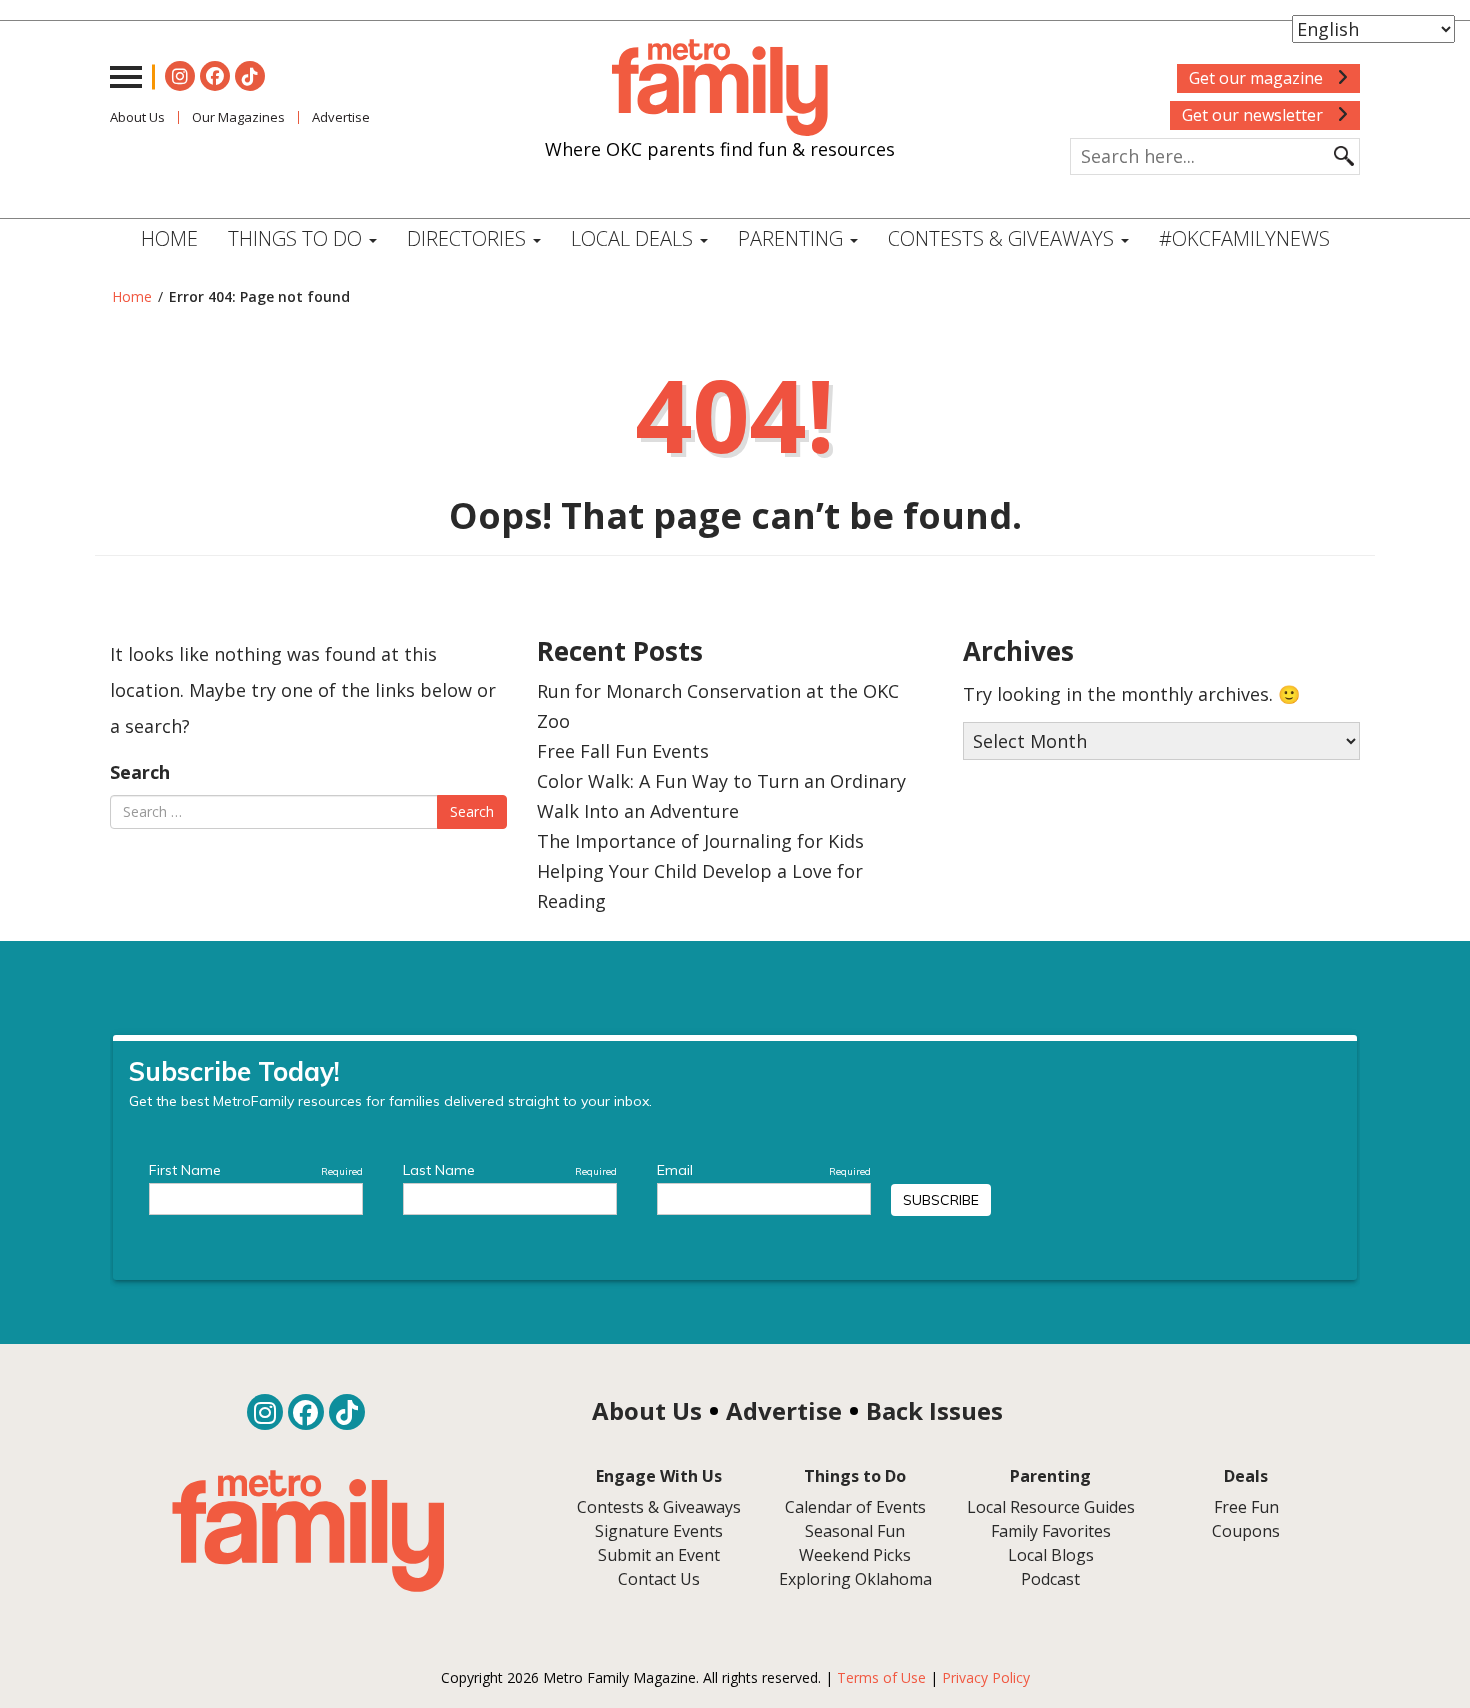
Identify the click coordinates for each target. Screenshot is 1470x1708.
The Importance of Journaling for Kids (700, 841)
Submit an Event (659, 1555)
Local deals (634, 238)
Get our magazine (1258, 78)
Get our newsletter (1254, 115)
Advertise (341, 117)
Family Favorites (1051, 1531)
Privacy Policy (986, 1677)
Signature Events (659, 1531)
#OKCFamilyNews (1244, 238)
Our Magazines (238, 117)
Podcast (1050, 1579)
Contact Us (659, 1579)
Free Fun (1246, 1507)
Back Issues (934, 1410)
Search (140, 772)
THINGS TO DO (297, 238)
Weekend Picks (855, 1555)
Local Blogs (1051, 1555)
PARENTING (793, 238)
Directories (469, 238)
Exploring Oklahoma (855, 1579)
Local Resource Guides (1051, 1507)
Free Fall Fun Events (623, 751)
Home (169, 238)
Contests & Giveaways (1003, 238)
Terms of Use (881, 1677)
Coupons (1246, 1531)
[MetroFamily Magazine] (720, 88)
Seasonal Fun (855, 1531)
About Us (137, 117)
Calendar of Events (855, 1507)
